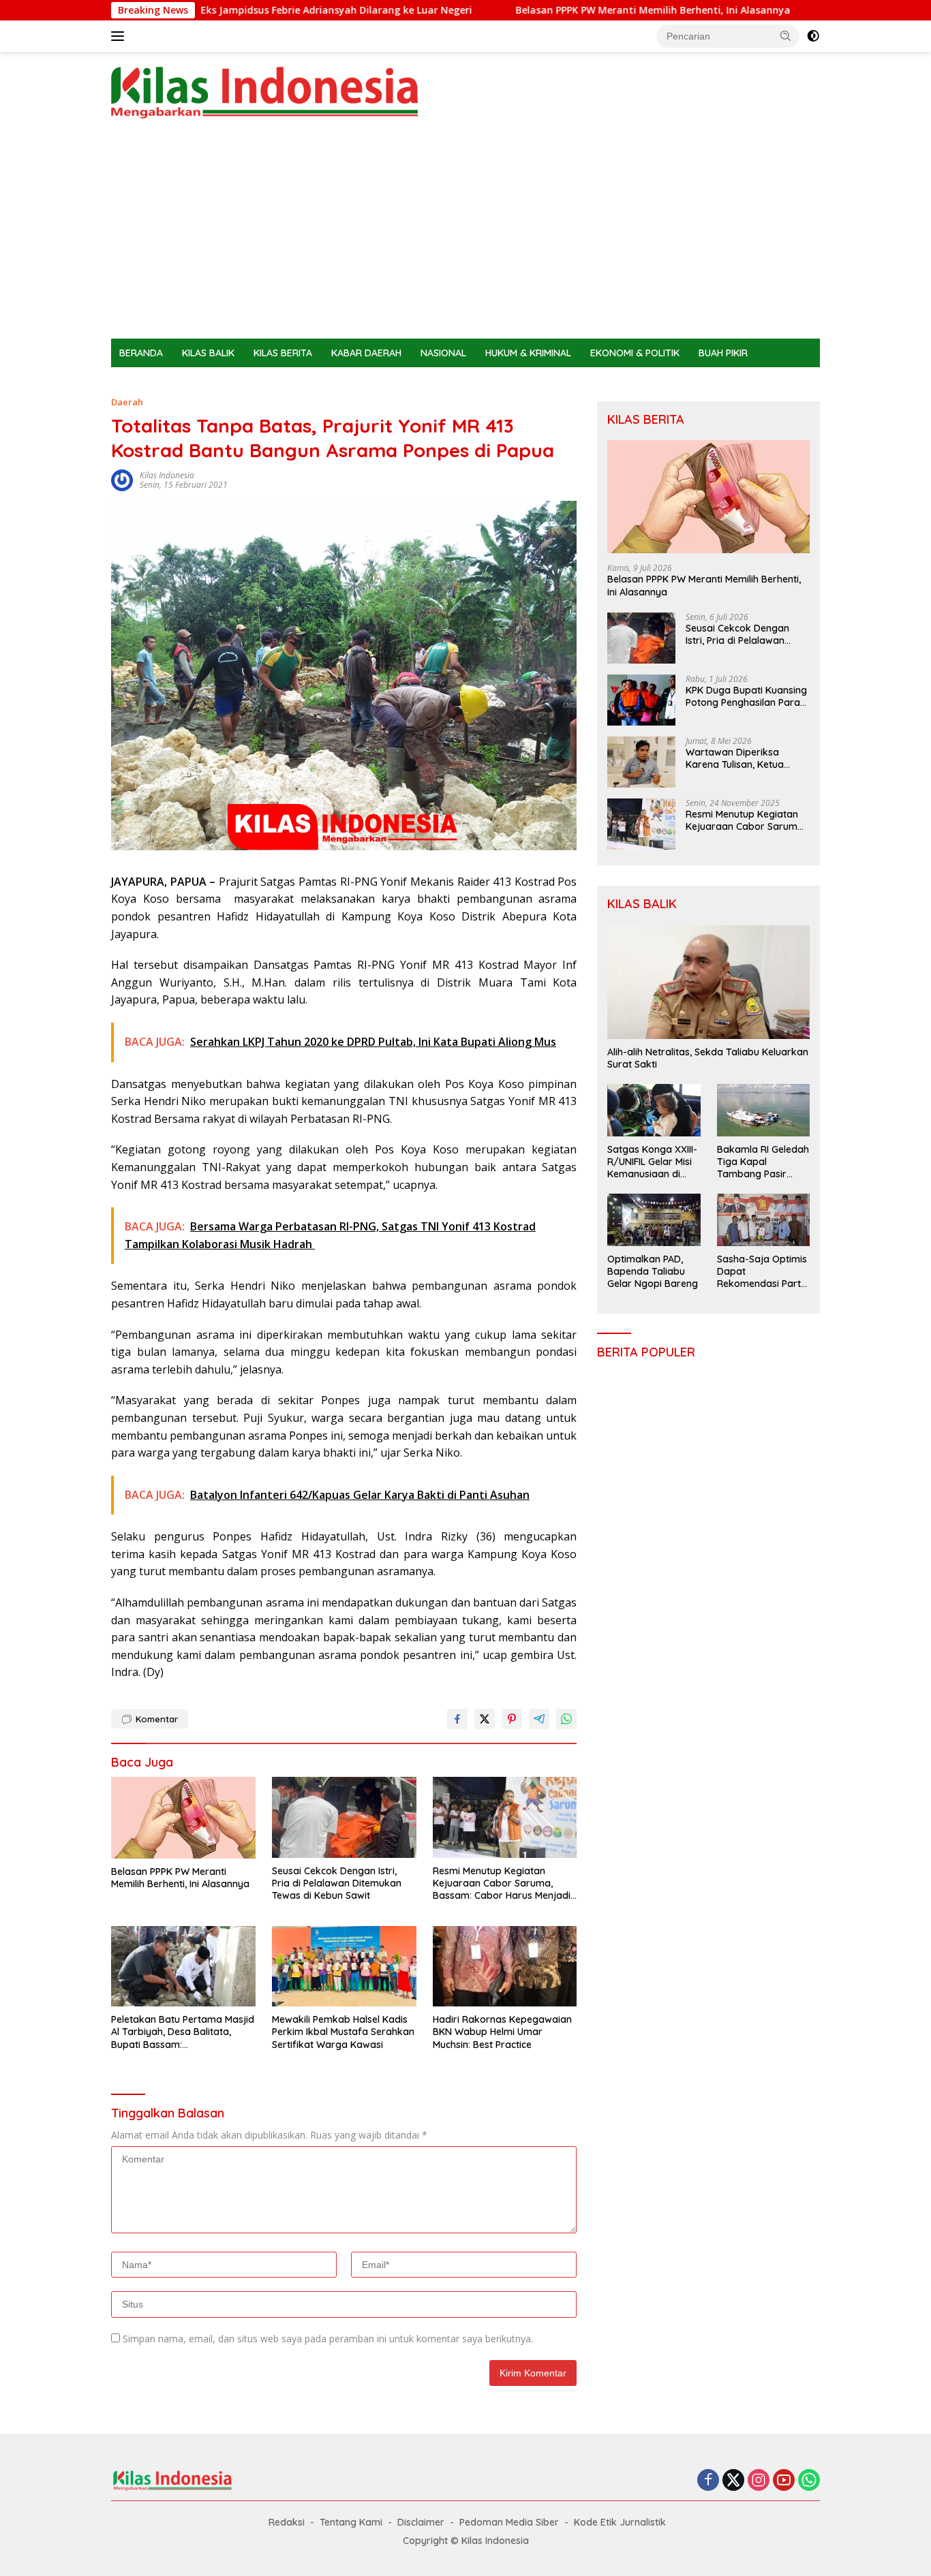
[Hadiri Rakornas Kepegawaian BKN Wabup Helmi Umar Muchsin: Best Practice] (505, 1967)
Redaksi (287, 2522)
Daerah (127, 402)
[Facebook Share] (457, 1719)
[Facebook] (708, 2481)
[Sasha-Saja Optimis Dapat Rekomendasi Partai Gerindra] (763, 1220)
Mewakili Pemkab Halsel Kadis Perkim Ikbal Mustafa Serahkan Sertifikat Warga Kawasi (343, 2032)
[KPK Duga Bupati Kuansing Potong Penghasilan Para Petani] (641, 700)
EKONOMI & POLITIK (635, 353)
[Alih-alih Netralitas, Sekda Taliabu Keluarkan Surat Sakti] (708, 982)
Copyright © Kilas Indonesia (466, 2541)
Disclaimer (421, 2522)
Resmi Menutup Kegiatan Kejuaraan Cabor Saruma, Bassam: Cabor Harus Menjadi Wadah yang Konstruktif (502, 1883)
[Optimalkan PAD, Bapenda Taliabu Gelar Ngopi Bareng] (654, 1220)
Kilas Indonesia (167, 475)
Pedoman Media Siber (509, 2522)
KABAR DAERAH (366, 353)
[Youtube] (784, 2481)
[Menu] (120, 36)
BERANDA (141, 353)
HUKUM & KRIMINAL (528, 353)
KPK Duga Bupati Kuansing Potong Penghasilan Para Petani (746, 696)
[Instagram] (759, 2481)
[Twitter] (733, 2481)
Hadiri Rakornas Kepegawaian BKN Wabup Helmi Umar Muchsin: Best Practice (502, 2032)
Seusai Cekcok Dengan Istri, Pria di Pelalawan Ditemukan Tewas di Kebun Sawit (337, 1883)
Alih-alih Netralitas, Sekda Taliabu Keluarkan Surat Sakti (708, 1058)
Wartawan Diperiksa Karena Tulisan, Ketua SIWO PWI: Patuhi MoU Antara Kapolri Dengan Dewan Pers (738, 758)
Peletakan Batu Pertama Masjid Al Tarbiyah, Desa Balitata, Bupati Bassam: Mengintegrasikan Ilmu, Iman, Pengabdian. (183, 2032)
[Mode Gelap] (813, 36)
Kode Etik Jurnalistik (620, 2522)
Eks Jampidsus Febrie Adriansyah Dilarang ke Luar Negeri (231, 10)
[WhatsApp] (809, 2481)
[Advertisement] (465, 236)
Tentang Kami (351, 2522)
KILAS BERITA (283, 353)
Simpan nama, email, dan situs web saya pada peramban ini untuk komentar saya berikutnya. (328, 2339)
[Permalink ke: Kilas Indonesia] (122, 479)
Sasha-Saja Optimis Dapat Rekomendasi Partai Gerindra (763, 1272)
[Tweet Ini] (485, 1719)
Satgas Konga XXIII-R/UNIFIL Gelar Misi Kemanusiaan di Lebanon (652, 1162)
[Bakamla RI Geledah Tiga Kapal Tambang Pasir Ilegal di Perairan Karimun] (763, 1110)
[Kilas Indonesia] (264, 92)
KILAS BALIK (208, 353)
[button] (786, 35)
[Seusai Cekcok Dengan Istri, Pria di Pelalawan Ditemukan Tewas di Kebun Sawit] (344, 1817)
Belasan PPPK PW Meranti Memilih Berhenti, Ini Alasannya (548, 10)
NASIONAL (443, 353)
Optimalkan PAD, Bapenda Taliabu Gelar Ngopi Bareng (653, 1271)
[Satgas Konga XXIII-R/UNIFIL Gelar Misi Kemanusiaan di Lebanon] (654, 1110)
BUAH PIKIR (723, 353)
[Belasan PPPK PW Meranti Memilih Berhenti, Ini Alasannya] (183, 1817)
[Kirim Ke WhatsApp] (566, 1719)
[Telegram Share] (539, 1719)
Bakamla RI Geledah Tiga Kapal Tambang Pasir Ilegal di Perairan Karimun (763, 1162)
